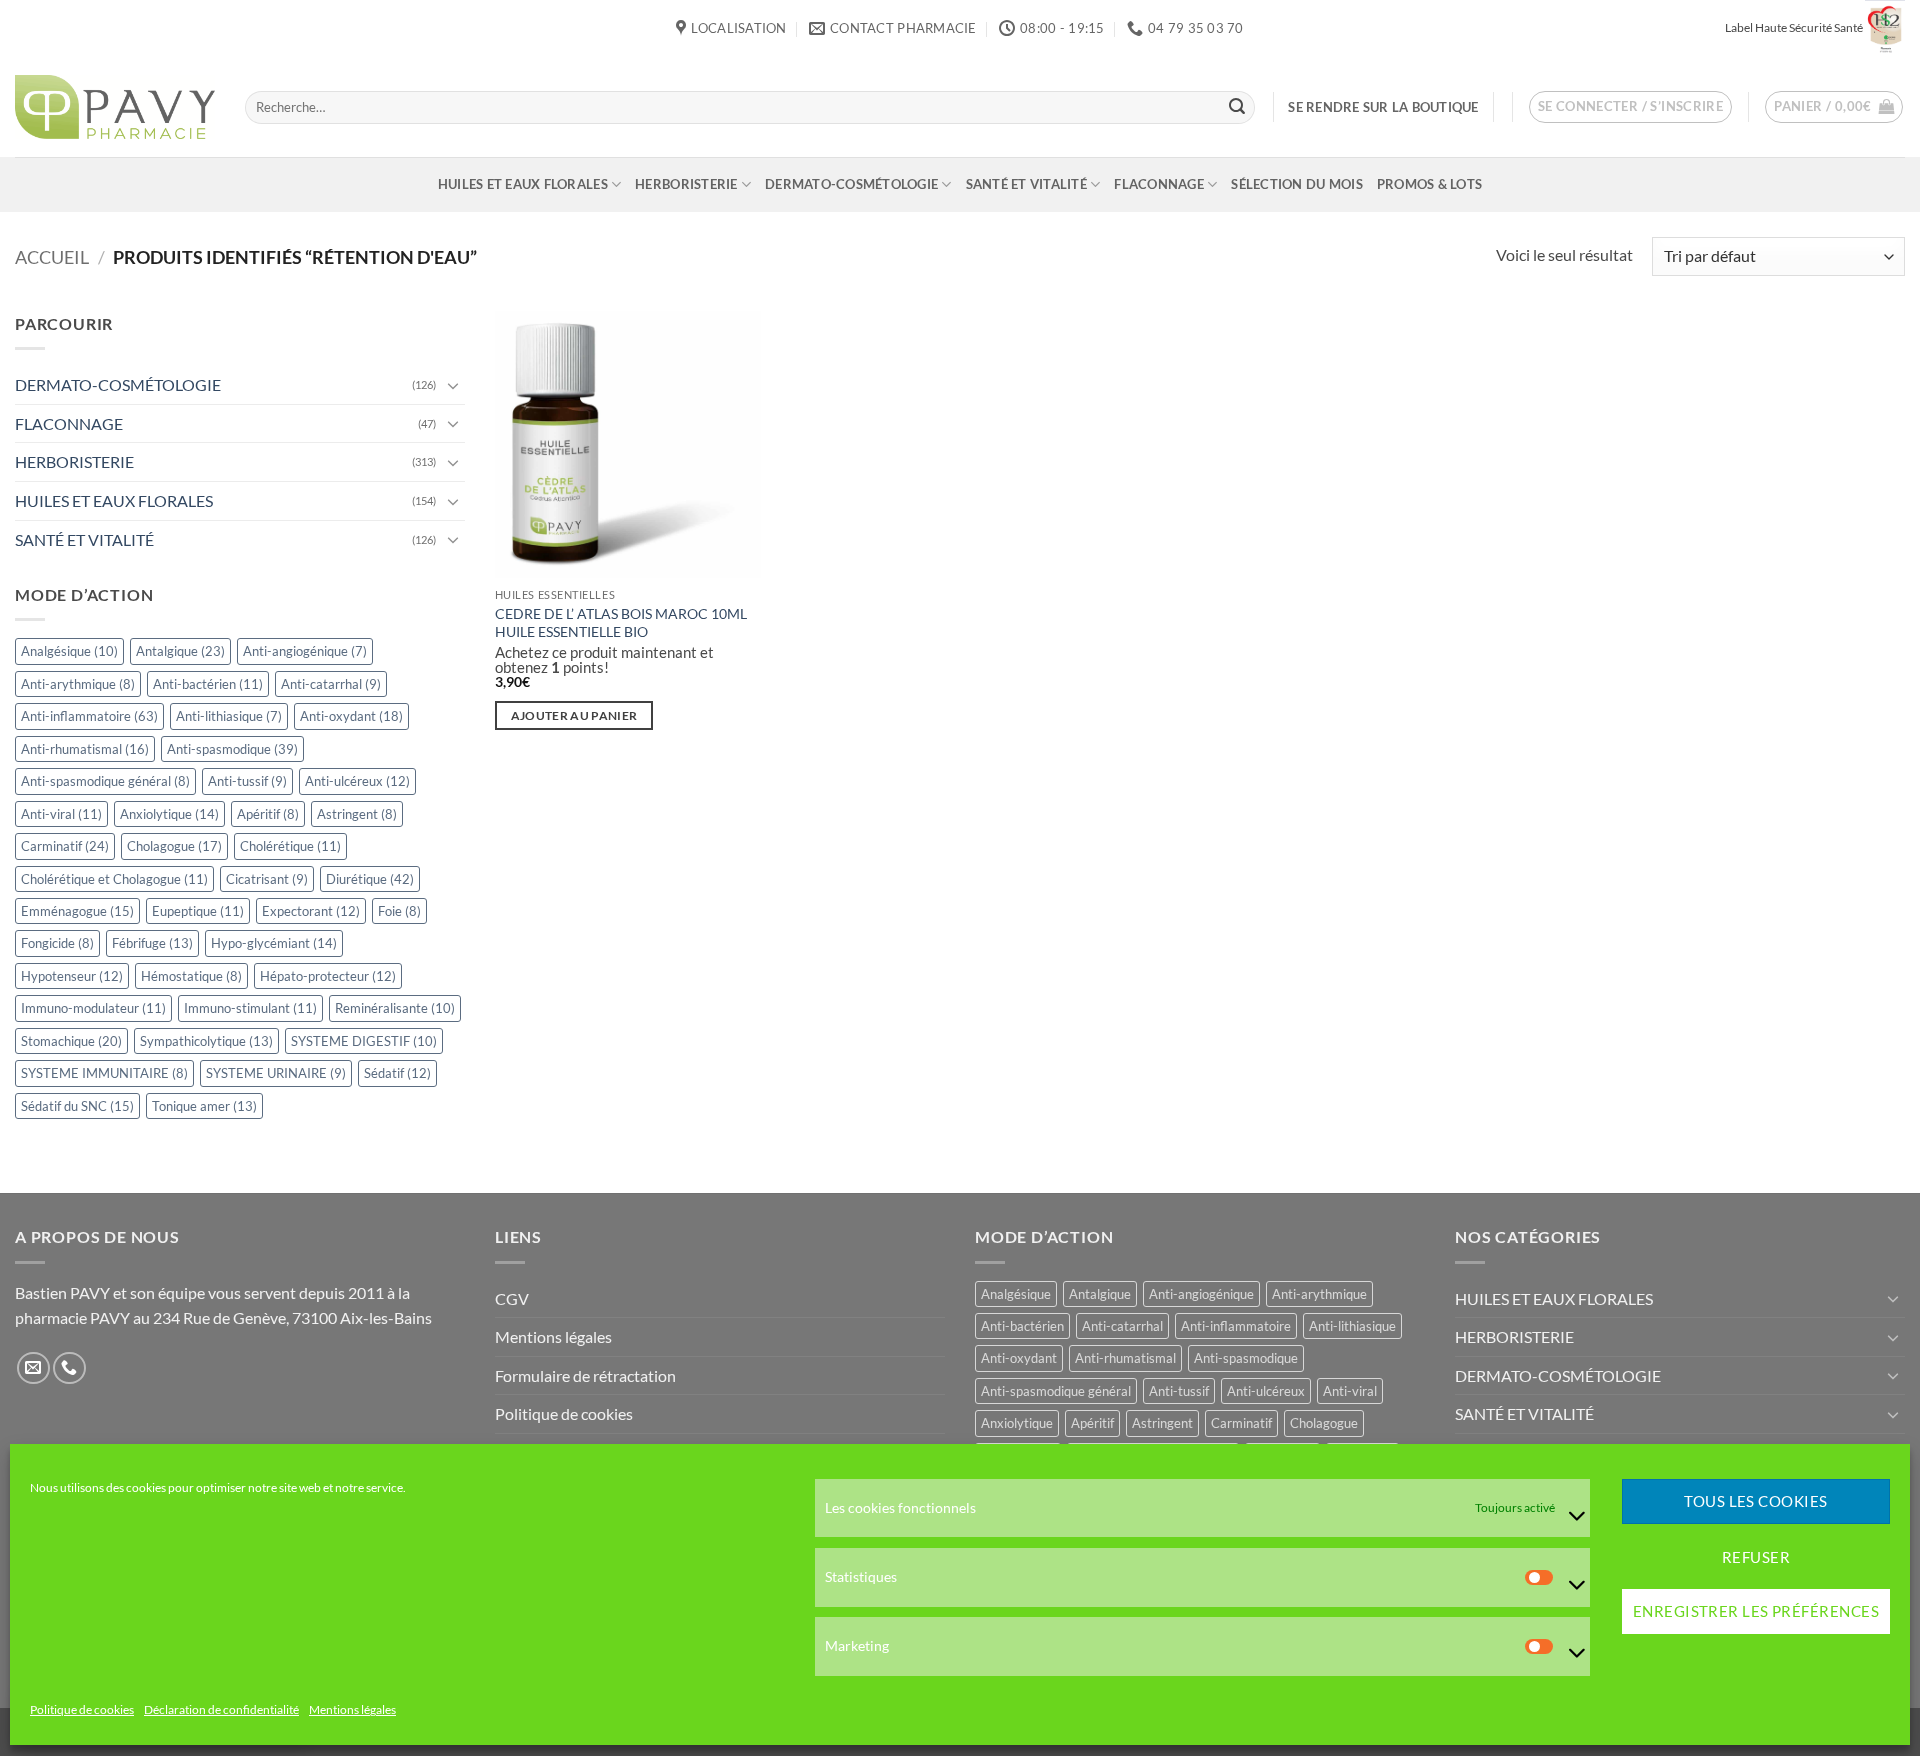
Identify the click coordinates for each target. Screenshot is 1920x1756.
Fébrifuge (152, 944)
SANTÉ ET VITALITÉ (1026, 184)
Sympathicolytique (206, 1041)
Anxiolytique (169, 814)
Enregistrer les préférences (1756, 1612)
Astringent (357, 814)
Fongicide (57, 944)
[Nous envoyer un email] (33, 1368)
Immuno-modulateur (93, 1009)
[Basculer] (453, 385)
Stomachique (71, 1041)
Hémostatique (191, 976)
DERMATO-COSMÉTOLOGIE (851, 184)
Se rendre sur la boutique (1383, 107)
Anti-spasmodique (232, 749)
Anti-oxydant (351, 716)
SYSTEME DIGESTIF (364, 1041)
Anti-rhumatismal (85, 749)
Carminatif (65, 846)
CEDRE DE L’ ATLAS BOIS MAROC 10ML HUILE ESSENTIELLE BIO (621, 623)
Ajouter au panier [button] (574, 715)
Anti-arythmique (78, 684)
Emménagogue (77, 911)
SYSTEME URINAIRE (276, 1073)
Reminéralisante (395, 1009)
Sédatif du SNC (77, 1106)
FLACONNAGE (1159, 184)
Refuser (1756, 1557)
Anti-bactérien (208, 684)
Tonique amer (204, 1106)
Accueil (52, 257)
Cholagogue (174, 846)
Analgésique (69, 651)
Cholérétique (290, 846)
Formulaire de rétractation (585, 1375)
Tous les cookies (1755, 1502)
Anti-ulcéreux (357, 781)
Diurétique (370, 879)
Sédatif (397, 1073)
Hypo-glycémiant (274, 944)
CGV (512, 1298)
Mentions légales (352, 1710)
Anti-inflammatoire (89, 716)
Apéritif (268, 814)
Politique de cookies (82, 1710)
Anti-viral (61, 814)
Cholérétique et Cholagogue (114, 879)
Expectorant (311, 911)
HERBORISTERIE (686, 184)
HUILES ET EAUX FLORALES (523, 184)
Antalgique (180, 651)
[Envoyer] (1237, 107)
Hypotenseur (72, 976)
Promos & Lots (1429, 184)
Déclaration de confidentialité (221, 1710)
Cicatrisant (267, 879)
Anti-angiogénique (305, 651)
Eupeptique (198, 911)
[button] (1631, 107)
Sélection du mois (1296, 184)
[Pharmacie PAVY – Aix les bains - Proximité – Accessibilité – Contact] (115, 107)
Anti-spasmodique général (105, 781)
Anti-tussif (247, 781)
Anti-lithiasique (229, 716)
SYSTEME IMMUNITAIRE (104, 1073)
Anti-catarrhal (331, 684)
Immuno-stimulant (250, 1009)
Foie (399, 911)
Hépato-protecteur (328, 976)
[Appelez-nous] (69, 1368)
